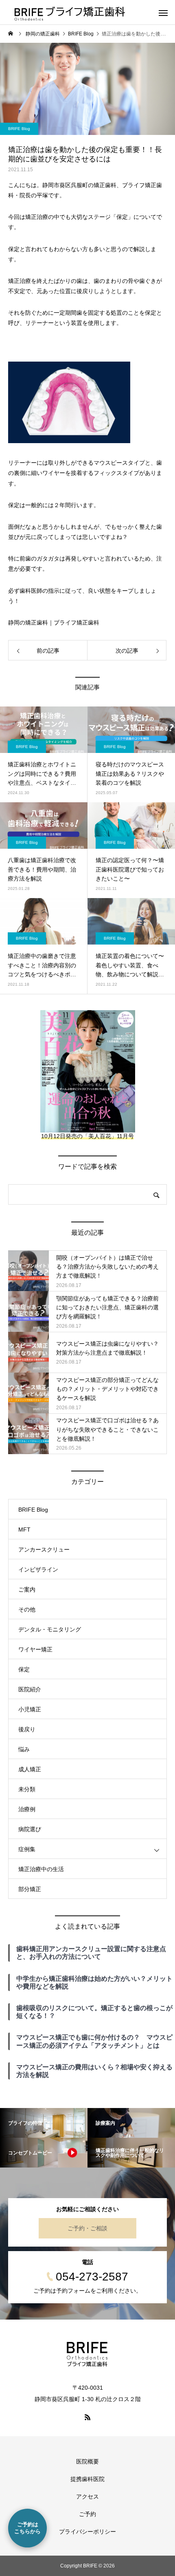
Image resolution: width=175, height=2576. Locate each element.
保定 (24, 1669)
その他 (27, 1609)
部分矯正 (30, 1889)
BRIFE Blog (19, 129)
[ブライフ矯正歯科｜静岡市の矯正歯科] (87, 2354)
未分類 (27, 1789)
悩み (24, 1749)
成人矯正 (30, 1769)
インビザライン (38, 1569)
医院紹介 (30, 1689)
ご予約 (87, 2514)
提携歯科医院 (87, 2479)
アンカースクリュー (44, 1550)
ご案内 (27, 1589)
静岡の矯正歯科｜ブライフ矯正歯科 (54, 622)
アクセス (87, 2497)
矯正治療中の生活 (41, 1869)
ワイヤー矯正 (35, 1649)
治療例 (27, 1809)
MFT (24, 1530)
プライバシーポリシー (87, 2532)
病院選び (30, 1829)
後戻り (27, 1729)
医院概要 (87, 2461)
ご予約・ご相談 (87, 2228)
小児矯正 (30, 1709)
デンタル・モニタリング (50, 1629)
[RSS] (87, 2417)
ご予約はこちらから (27, 2528)
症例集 (27, 1849)
